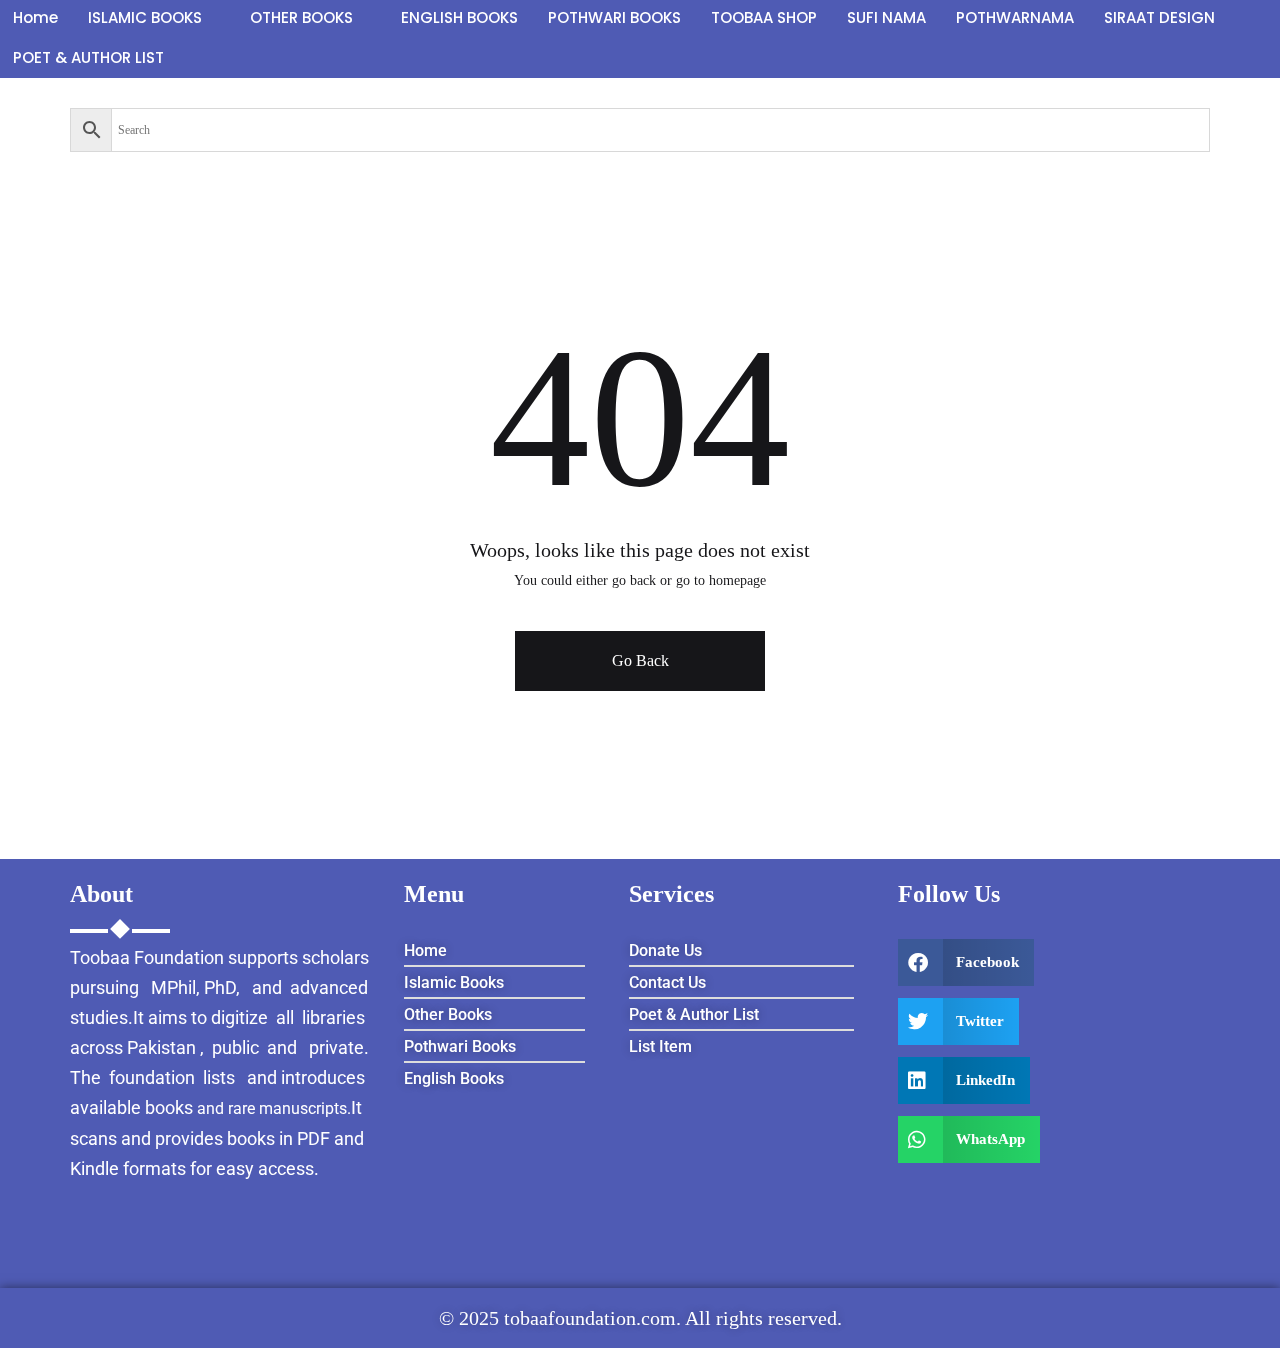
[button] (966, 962)
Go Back (640, 660)
